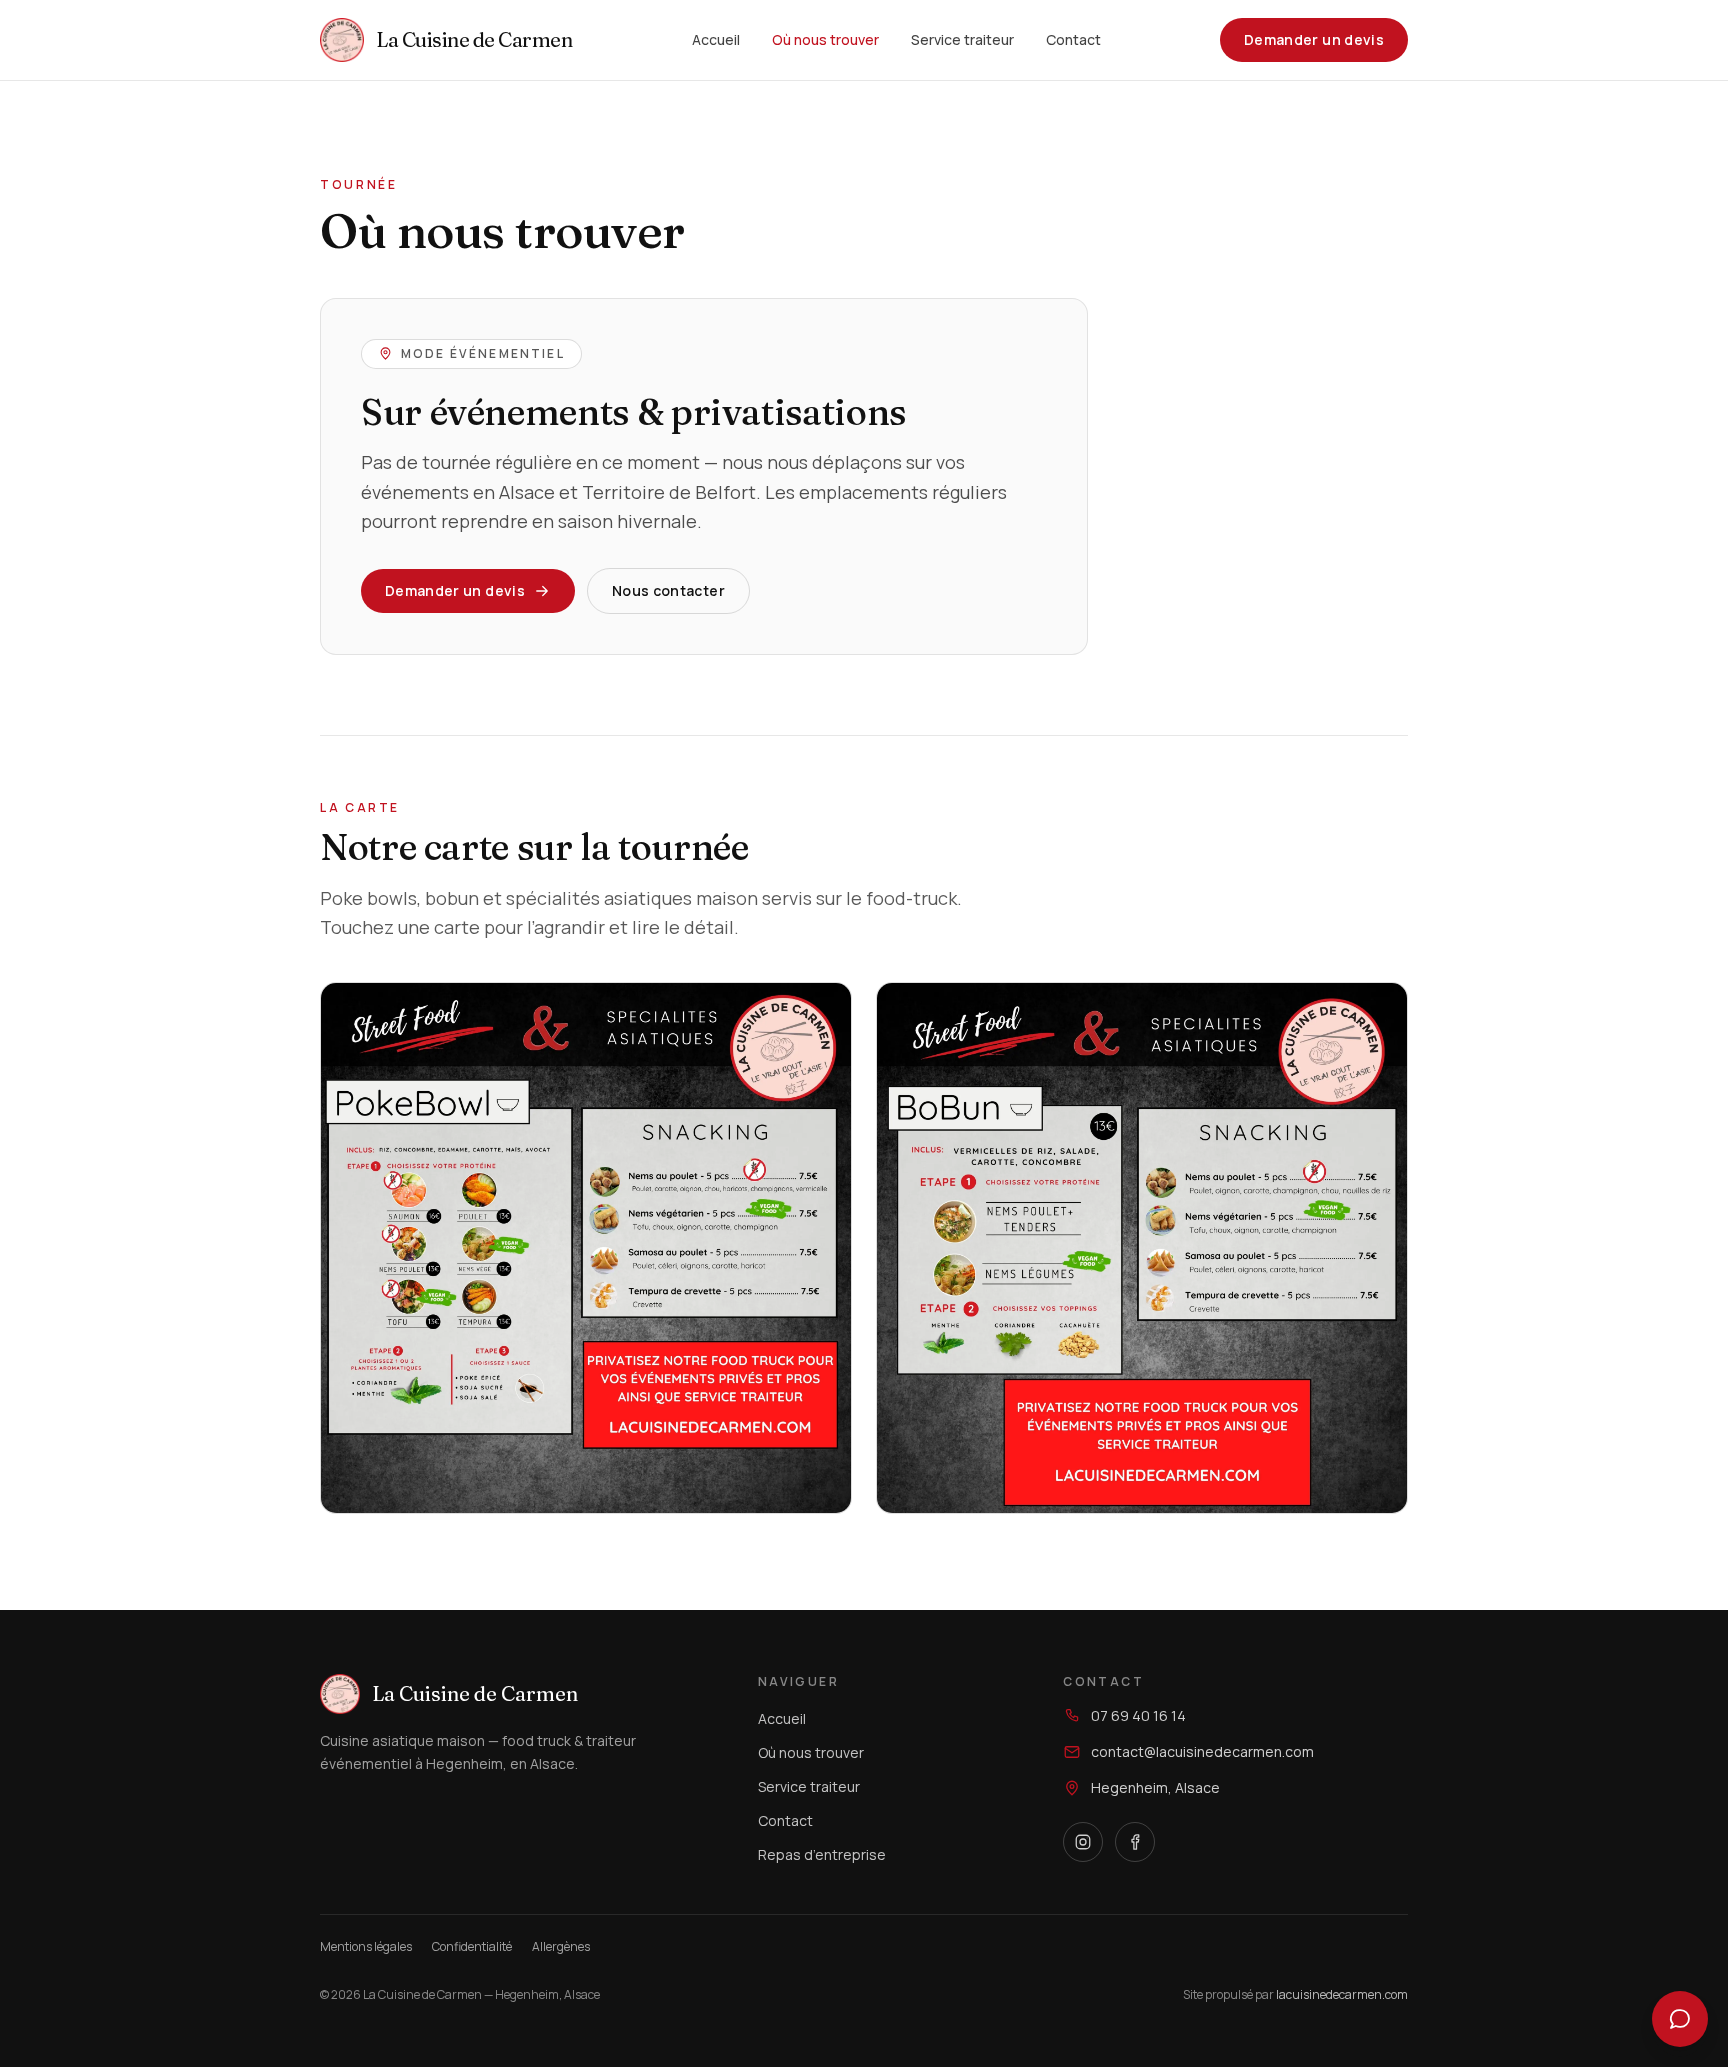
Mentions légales (366, 1947)
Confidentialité (472, 1947)
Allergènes (561, 1947)
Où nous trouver (825, 39)
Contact (1073, 39)
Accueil (716, 39)
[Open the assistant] (1680, 2019)
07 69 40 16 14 (1138, 1715)
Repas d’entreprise (822, 1854)
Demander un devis (1314, 39)
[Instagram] (1083, 1842)
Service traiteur (962, 39)
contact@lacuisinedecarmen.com (1202, 1751)
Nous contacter (668, 590)
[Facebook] (1135, 1842)
